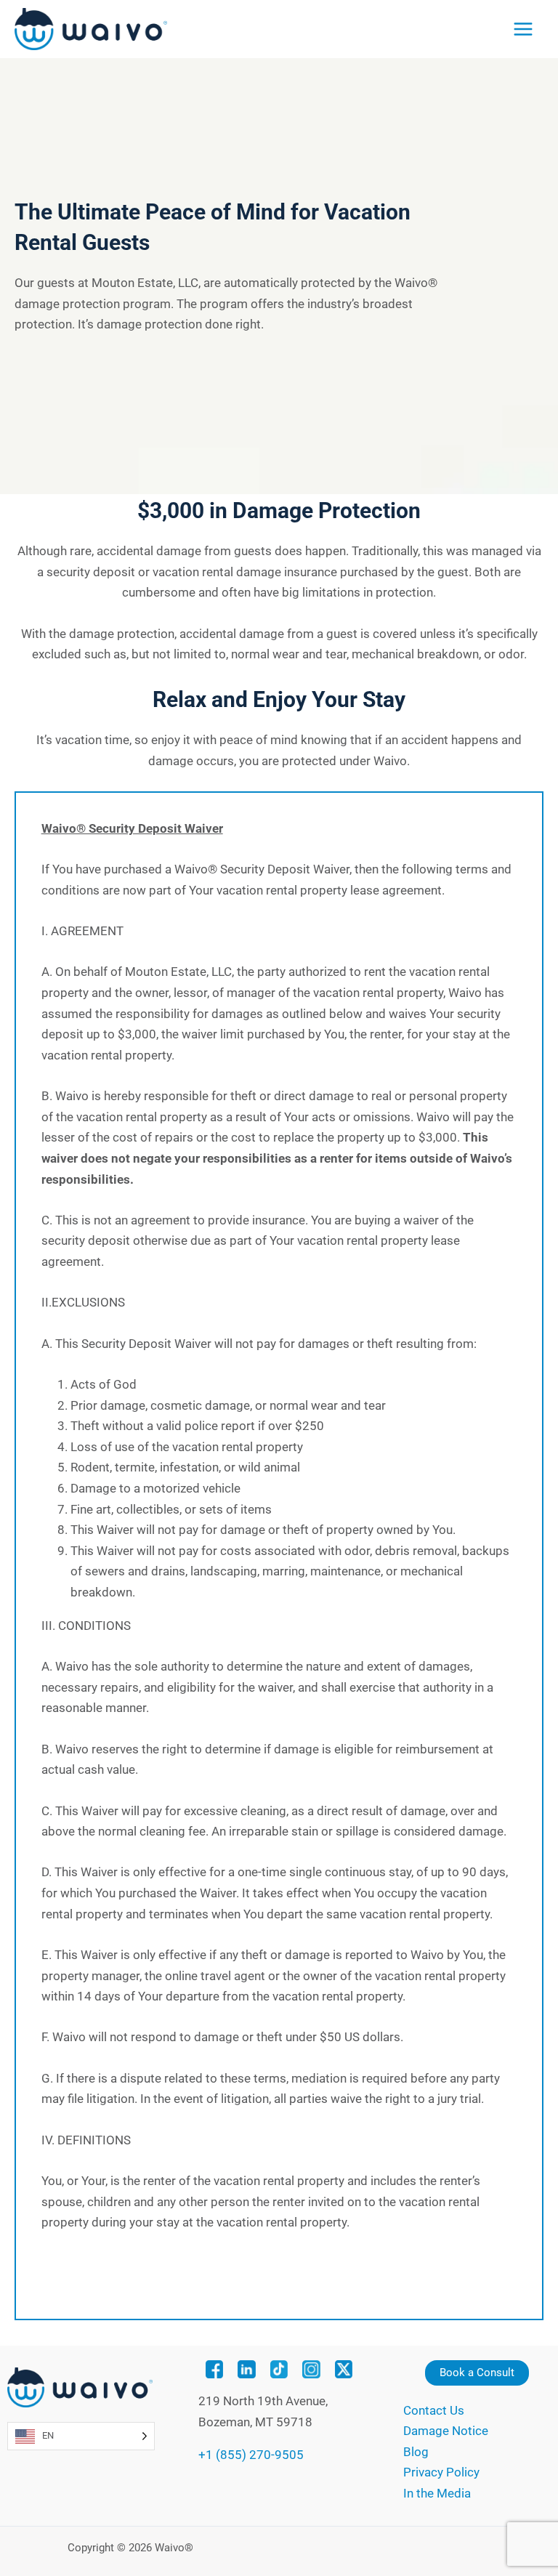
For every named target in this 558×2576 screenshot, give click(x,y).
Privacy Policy (441, 2472)
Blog (416, 2452)
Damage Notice (446, 2431)
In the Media (437, 2493)
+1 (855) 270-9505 (251, 2455)
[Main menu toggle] (523, 29)
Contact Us (434, 2410)
